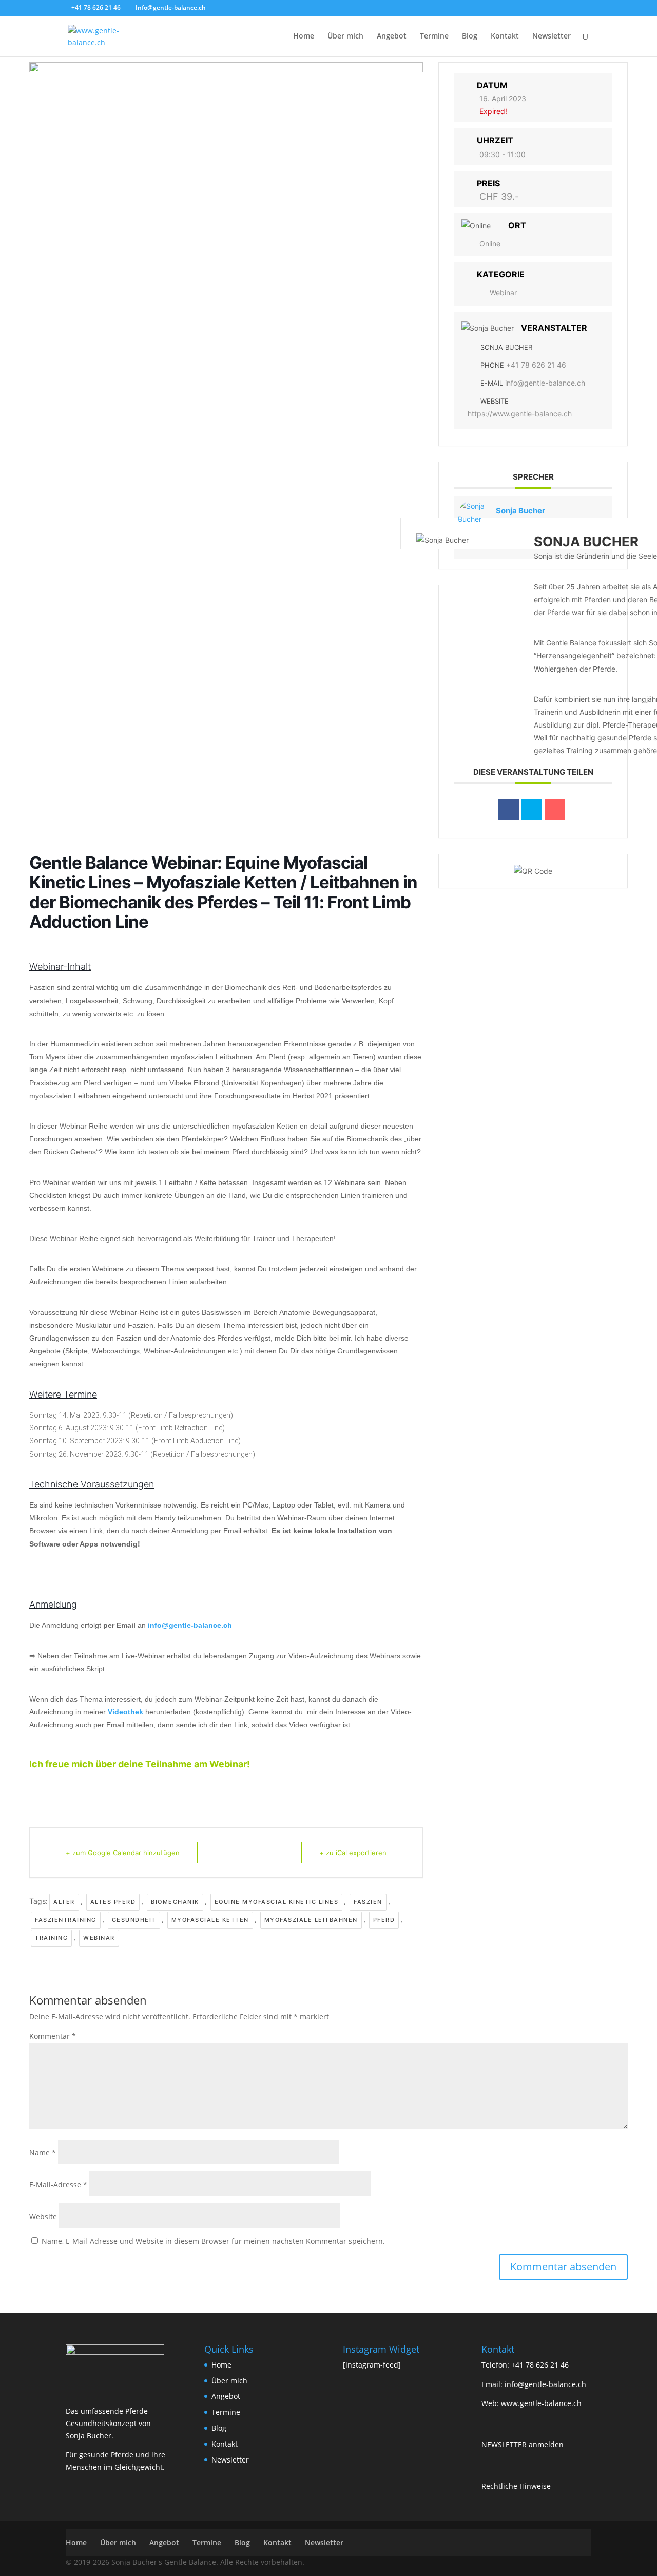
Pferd (384, 1920)
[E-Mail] (555, 810)
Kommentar (53, 2036)
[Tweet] (532, 810)
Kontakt (505, 36)
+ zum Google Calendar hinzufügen (123, 1853)
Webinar (99, 1938)
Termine (434, 36)
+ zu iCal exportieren (353, 1853)
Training (51, 1938)
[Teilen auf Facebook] (509, 810)
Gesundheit (134, 1920)
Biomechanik (175, 1902)
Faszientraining (66, 1920)
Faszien (368, 1902)
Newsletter (552, 36)
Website (43, 2216)
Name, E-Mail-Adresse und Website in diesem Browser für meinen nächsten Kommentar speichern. (213, 2241)
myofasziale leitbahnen (311, 1920)
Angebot (392, 36)
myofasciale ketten (210, 1920)
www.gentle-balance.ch (541, 2403)
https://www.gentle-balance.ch (520, 414)
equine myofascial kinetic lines (277, 1902)
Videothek (125, 1712)
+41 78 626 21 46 (536, 365)
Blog (470, 36)
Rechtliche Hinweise (516, 2486)
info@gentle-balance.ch (190, 1625)
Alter (64, 1902)
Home (304, 36)
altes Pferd (113, 1902)
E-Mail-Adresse (58, 2184)
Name (43, 2153)
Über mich (345, 36)
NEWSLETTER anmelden (523, 2444)
